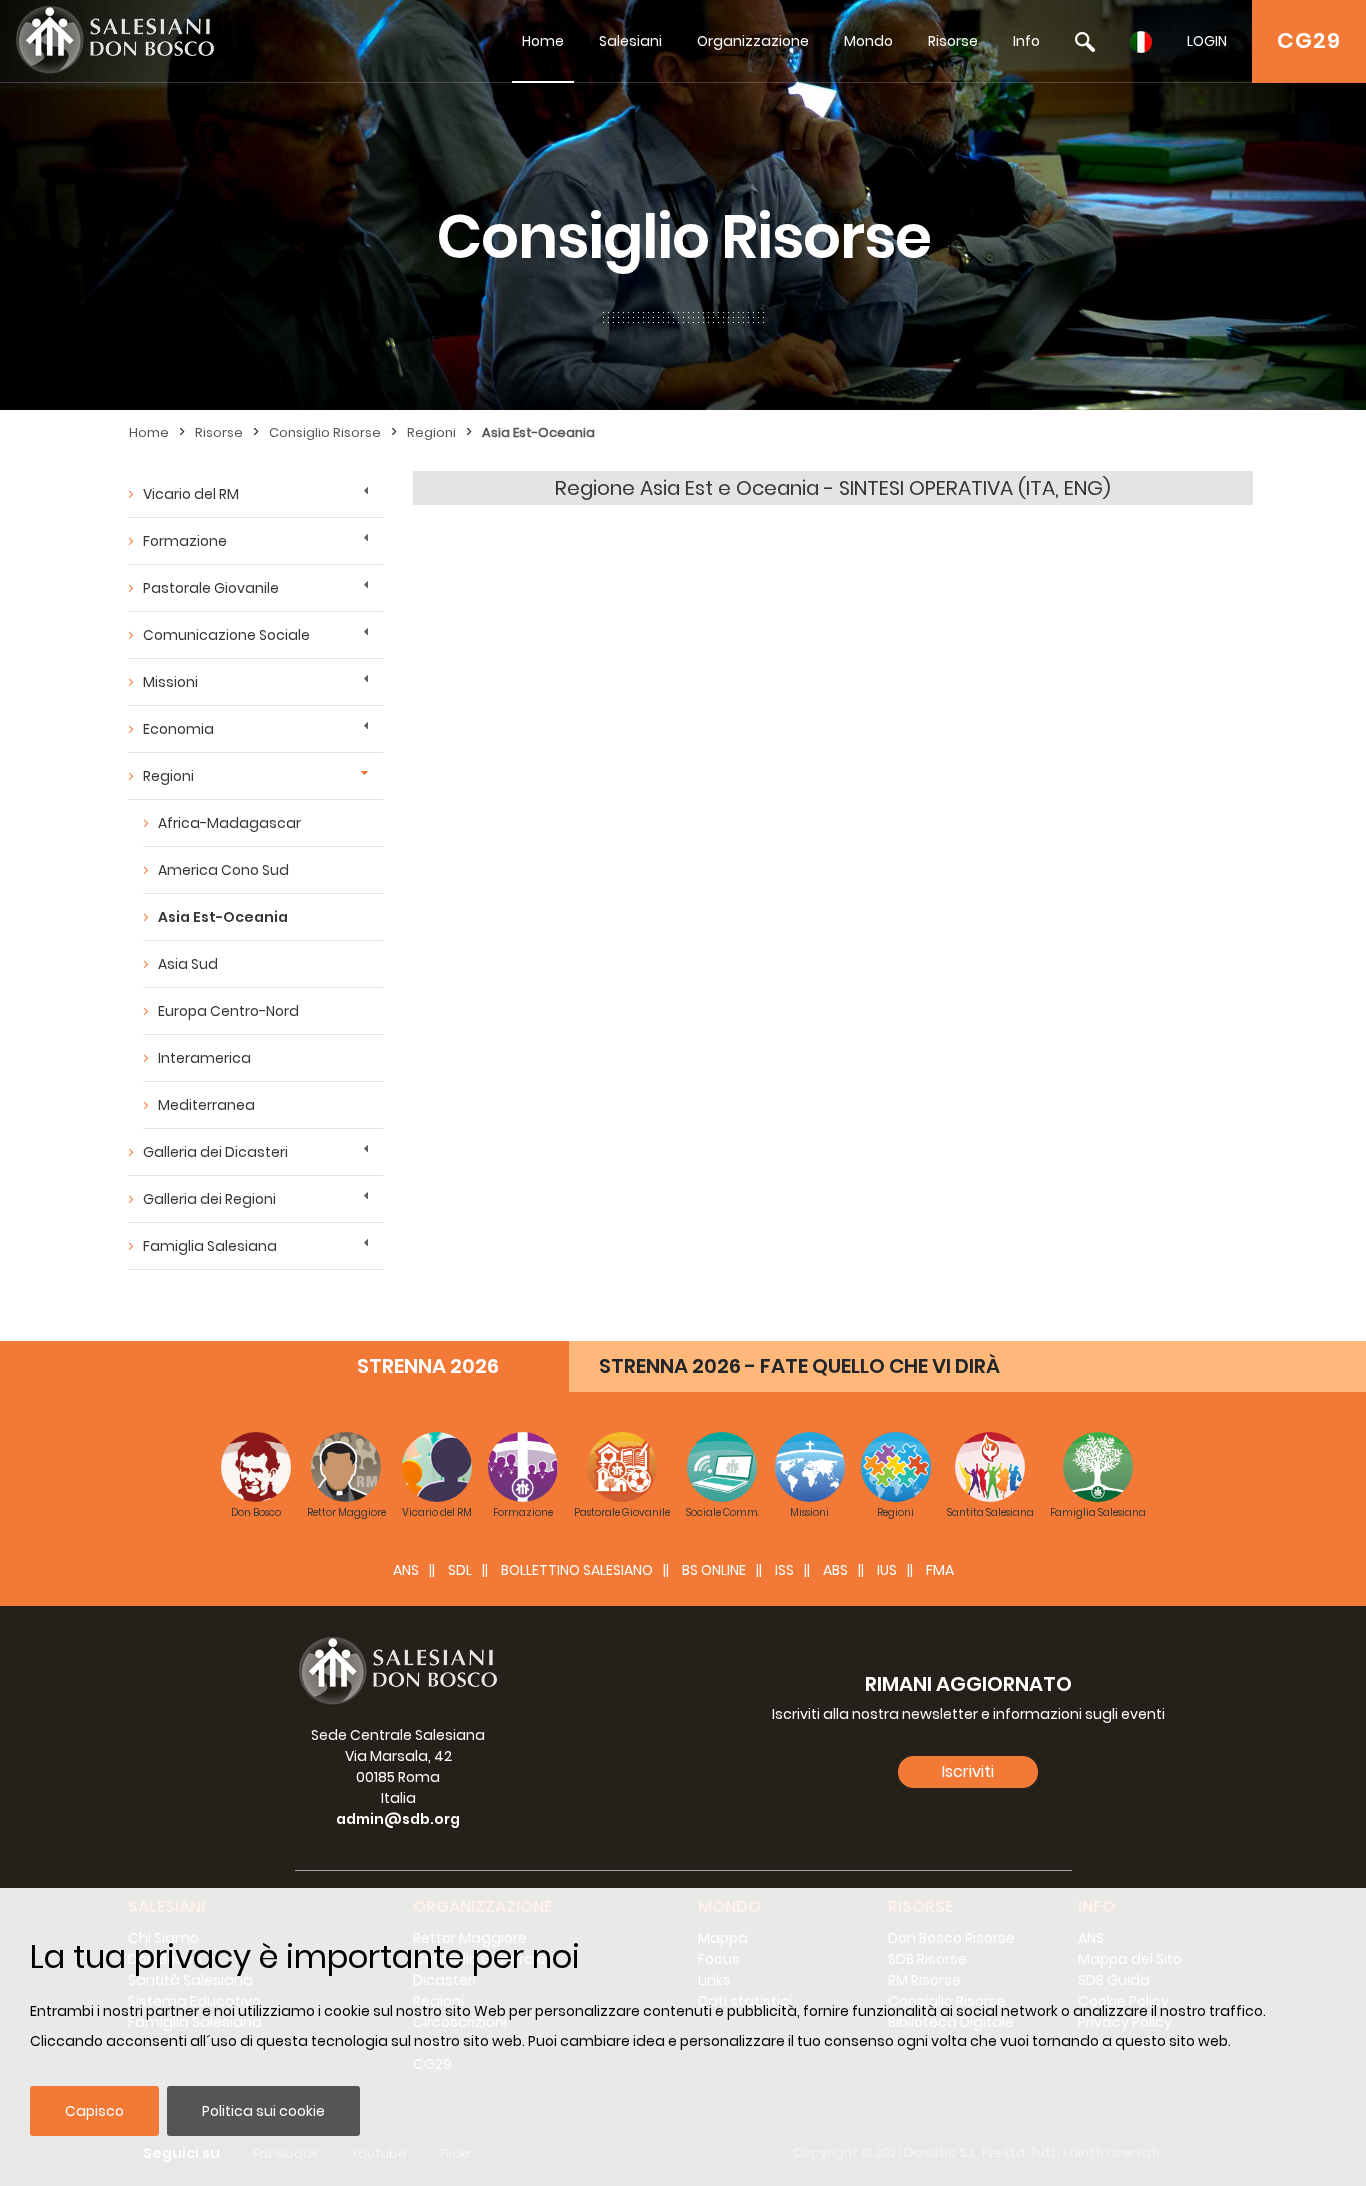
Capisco (94, 2111)
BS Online (714, 1570)
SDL (460, 1570)
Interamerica (204, 1058)
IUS (887, 1570)
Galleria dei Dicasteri (215, 1152)
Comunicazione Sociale (226, 635)
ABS (835, 1570)
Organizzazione (753, 41)
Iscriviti (968, 1771)
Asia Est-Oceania (538, 432)
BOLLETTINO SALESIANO (577, 1570)
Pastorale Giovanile (211, 588)
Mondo (868, 41)
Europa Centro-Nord (228, 1011)
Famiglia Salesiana (210, 1246)
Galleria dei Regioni (209, 1199)
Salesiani (630, 41)
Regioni (431, 432)
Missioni (170, 682)
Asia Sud (188, 964)
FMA (940, 1570)
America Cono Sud (223, 870)
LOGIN (1207, 41)
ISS (784, 1570)
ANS (406, 1570)
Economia (178, 729)
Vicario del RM (191, 494)
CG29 (1309, 40)
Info (1026, 41)
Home (543, 41)
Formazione (185, 541)
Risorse (953, 41)
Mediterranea (206, 1105)
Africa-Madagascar (229, 823)
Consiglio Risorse (325, 432)
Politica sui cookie (263, 2111)
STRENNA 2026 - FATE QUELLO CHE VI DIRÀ (799, 1366)
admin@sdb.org (398, 1819)
